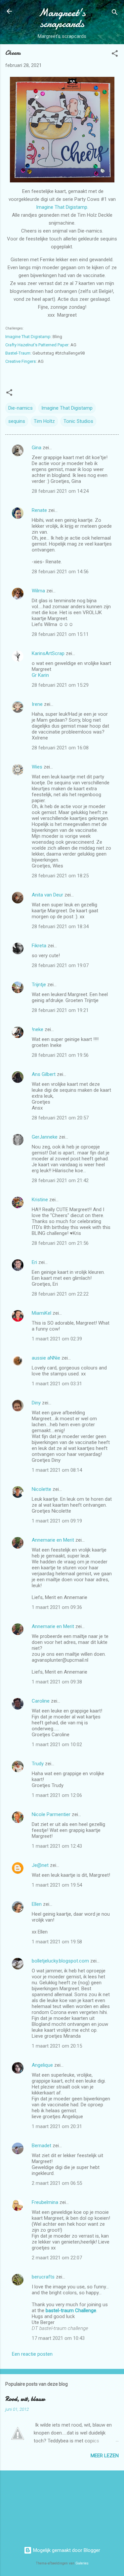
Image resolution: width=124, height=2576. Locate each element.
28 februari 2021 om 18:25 (60, 876)
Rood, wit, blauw (25, 2399)
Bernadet (41, 2146)
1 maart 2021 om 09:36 (57, 1607)
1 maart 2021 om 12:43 (57, 1846)
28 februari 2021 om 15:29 (60, 685)
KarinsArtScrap (48, 653)
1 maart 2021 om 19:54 (57, 1885)
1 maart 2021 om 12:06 (57, 1795)
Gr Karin (40, 675)
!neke (38, 1029)
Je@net (40, 1865)
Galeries (82, 2563)
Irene (37, 704)
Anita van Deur (47, 895)
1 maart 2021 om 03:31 (57, 1384)
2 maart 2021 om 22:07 (57, 2258)
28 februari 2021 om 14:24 (60, 491)
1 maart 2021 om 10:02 (57, 1744)
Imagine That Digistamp (28, 337)
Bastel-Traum (18, 353)
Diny (36, 1403)
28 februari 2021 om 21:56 (60, 1243)
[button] (115, 55)
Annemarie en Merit (53, 1540)
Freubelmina (45, 2202)
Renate (39, 510)
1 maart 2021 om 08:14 (57, 1470)
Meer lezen (105, 2456)
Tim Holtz (44, 421)
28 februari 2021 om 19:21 (60, 1010)
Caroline (41, 1701)
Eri (35, 1262)
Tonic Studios (78, 421)
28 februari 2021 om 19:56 (60, 1055)
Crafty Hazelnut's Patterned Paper (37, 345)
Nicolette (41, 1489)
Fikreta (39, 946)
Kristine (40, 1200)
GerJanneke (45, 1137)
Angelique (42, 2065)
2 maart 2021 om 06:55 (57, 2183)
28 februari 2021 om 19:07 (60, 965)
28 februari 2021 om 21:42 (60, 1180)
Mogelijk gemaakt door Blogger (66, 2550)
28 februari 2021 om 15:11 (60, 634)
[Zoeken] (115, 13)
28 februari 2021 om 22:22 (60, 1294)
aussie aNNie (46, 1358)
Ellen (37, 1904)
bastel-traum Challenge (71, 2310)
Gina (37, 448)
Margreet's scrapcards (62, 18)
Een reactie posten (32, 2354)
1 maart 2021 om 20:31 (57, 2126)
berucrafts (43, 2277)
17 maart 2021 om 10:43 (58, 2338)
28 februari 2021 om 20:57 (60, 1118)
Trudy (38, 1764)
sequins (17, 421)
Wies (37, 767)
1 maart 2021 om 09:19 (57, 1521)
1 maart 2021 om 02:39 (57, 1339)
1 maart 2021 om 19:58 (57, 1942)
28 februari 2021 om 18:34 (60, 927)
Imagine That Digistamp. (62, 207)
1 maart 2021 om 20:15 (57, 2046)
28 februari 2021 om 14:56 (60, 572)
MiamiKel (41, 1313)
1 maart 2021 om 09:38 (57, 1682)
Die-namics (21, 408)
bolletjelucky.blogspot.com (60, 1961)
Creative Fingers (21, 361)
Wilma (38, 591)
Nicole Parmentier (51, 1814)
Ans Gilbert (44, 1074)
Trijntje (39, 985)
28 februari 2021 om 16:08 (60, 748)
